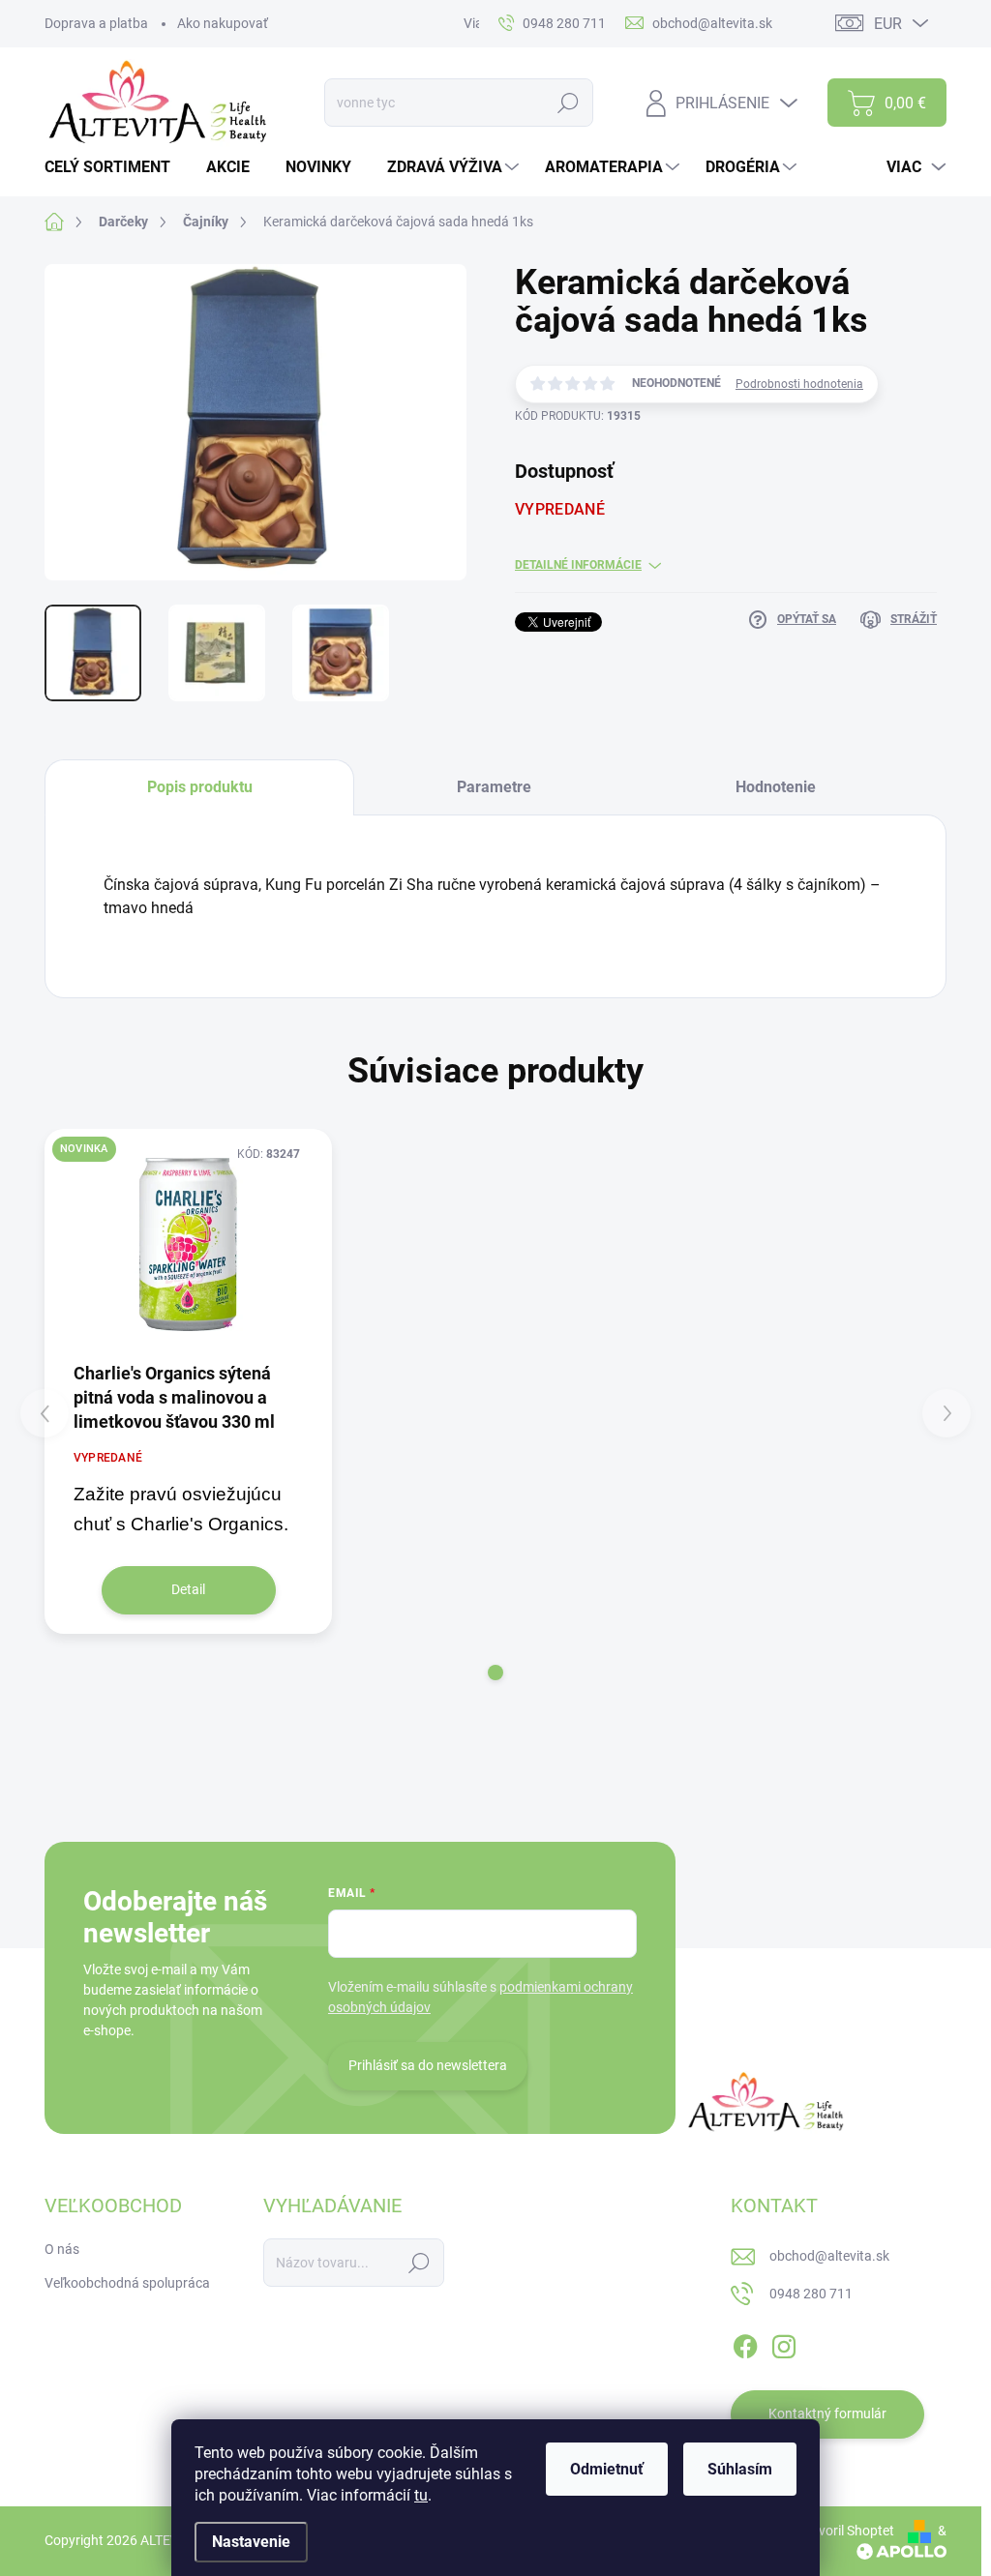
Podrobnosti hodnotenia (799, 384)
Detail (188, 1589)
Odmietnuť (607, 2469)
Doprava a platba (96, 23)
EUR (888, 24)
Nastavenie (251, 2542)
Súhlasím (740, 2469)
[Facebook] (745, 2343)
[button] (495, 1673)
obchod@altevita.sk (829, 2256)
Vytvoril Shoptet (846, 2531)
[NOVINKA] (188, 1244)
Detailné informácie (578, 565)
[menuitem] (115, 167)
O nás (62, 2249)
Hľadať (569, 103)
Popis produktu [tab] (200, 787)
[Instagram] (784, 2343)
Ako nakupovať (223, 23)
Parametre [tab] (494, 787)
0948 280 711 (811, 2294)
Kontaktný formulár (827, 2413)
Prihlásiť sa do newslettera (428, 2065)
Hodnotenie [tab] (776, 787)
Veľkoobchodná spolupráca (127, 2283)
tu (421, 2495)
